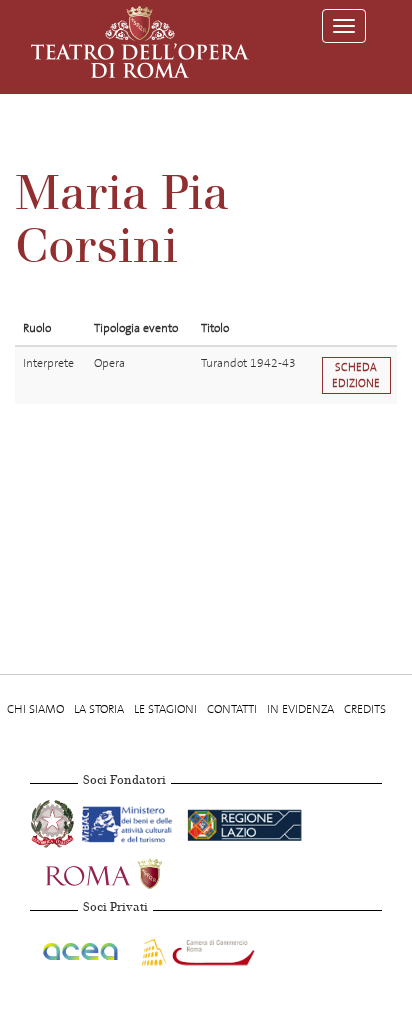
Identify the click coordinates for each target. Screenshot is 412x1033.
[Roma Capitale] (130, 872)
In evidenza (300, 709)
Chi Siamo (35, 709)
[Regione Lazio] (244, 822)
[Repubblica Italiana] (54, 822)
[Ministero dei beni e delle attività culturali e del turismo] (130, 822)
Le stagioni (165, 709)
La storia (99, 709)
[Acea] (81, 949)
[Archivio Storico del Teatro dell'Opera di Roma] (140, 42)
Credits (365, 709)
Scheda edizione (356, 375)
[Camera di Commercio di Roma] (196, 949)
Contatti (232, 709)
